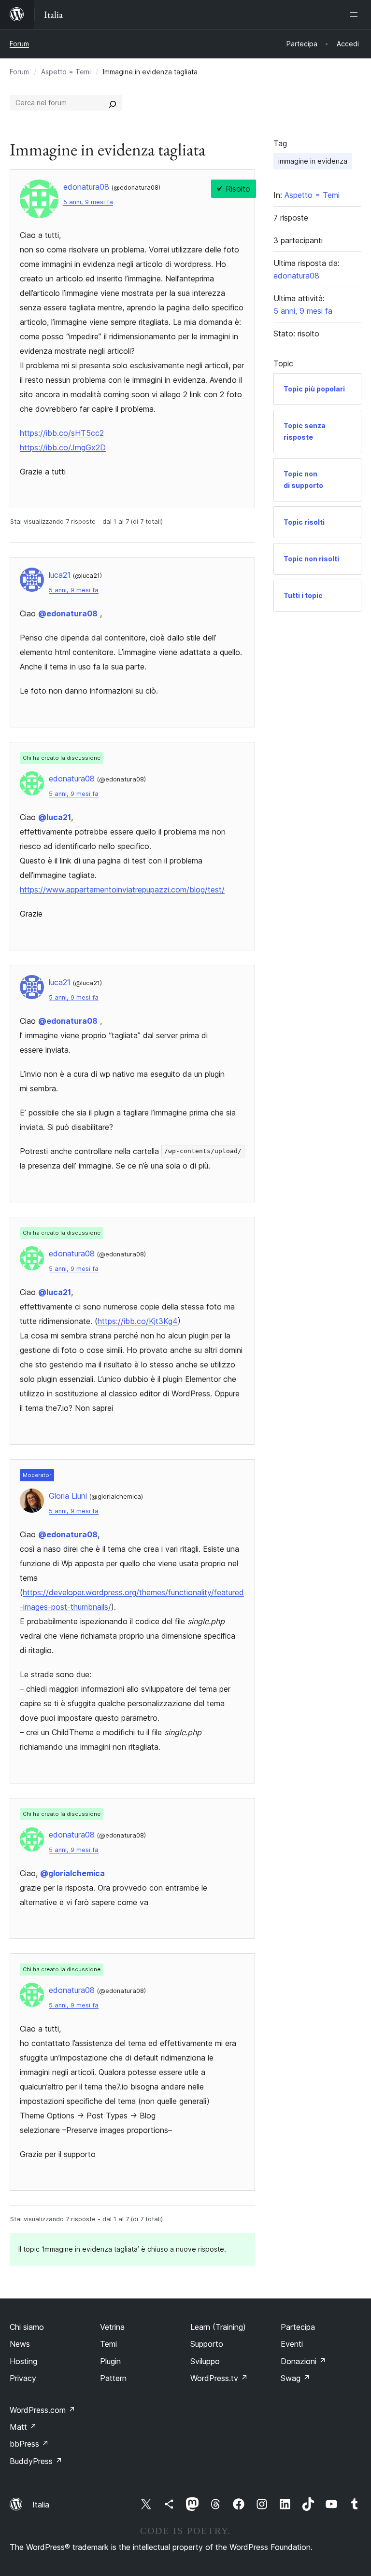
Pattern (113, 2378)
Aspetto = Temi (66, 72)
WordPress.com (43, 2410)
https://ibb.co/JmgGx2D (63, 447)
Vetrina (112, 2327)
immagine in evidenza (313, 161)
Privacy (23, 2378)
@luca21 (55, 817)
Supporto (207, 2344)
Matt (23, 2427)
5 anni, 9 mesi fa (88, 202)
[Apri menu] (356, 14)
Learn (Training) (218, 2327)
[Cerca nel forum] (113, 103)
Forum (19, 44)
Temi (108, 2344)
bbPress (29, 2444)
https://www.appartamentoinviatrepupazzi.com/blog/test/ (122, 890)
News (20, 2344)
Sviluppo (205, 2361)
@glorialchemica (72, 1873)
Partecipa (298, 2327)
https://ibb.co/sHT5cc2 (62, 433)
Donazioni (303, 2361)
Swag (295, 2378)
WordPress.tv (219, 2378)
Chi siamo (27, 2327)
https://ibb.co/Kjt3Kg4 (138, 1321)
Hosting (23, 2361)
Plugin (110, 2361)
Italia (41, 2505)
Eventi (292, 2344)
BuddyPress (36, 2461)
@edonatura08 (68, 613)
